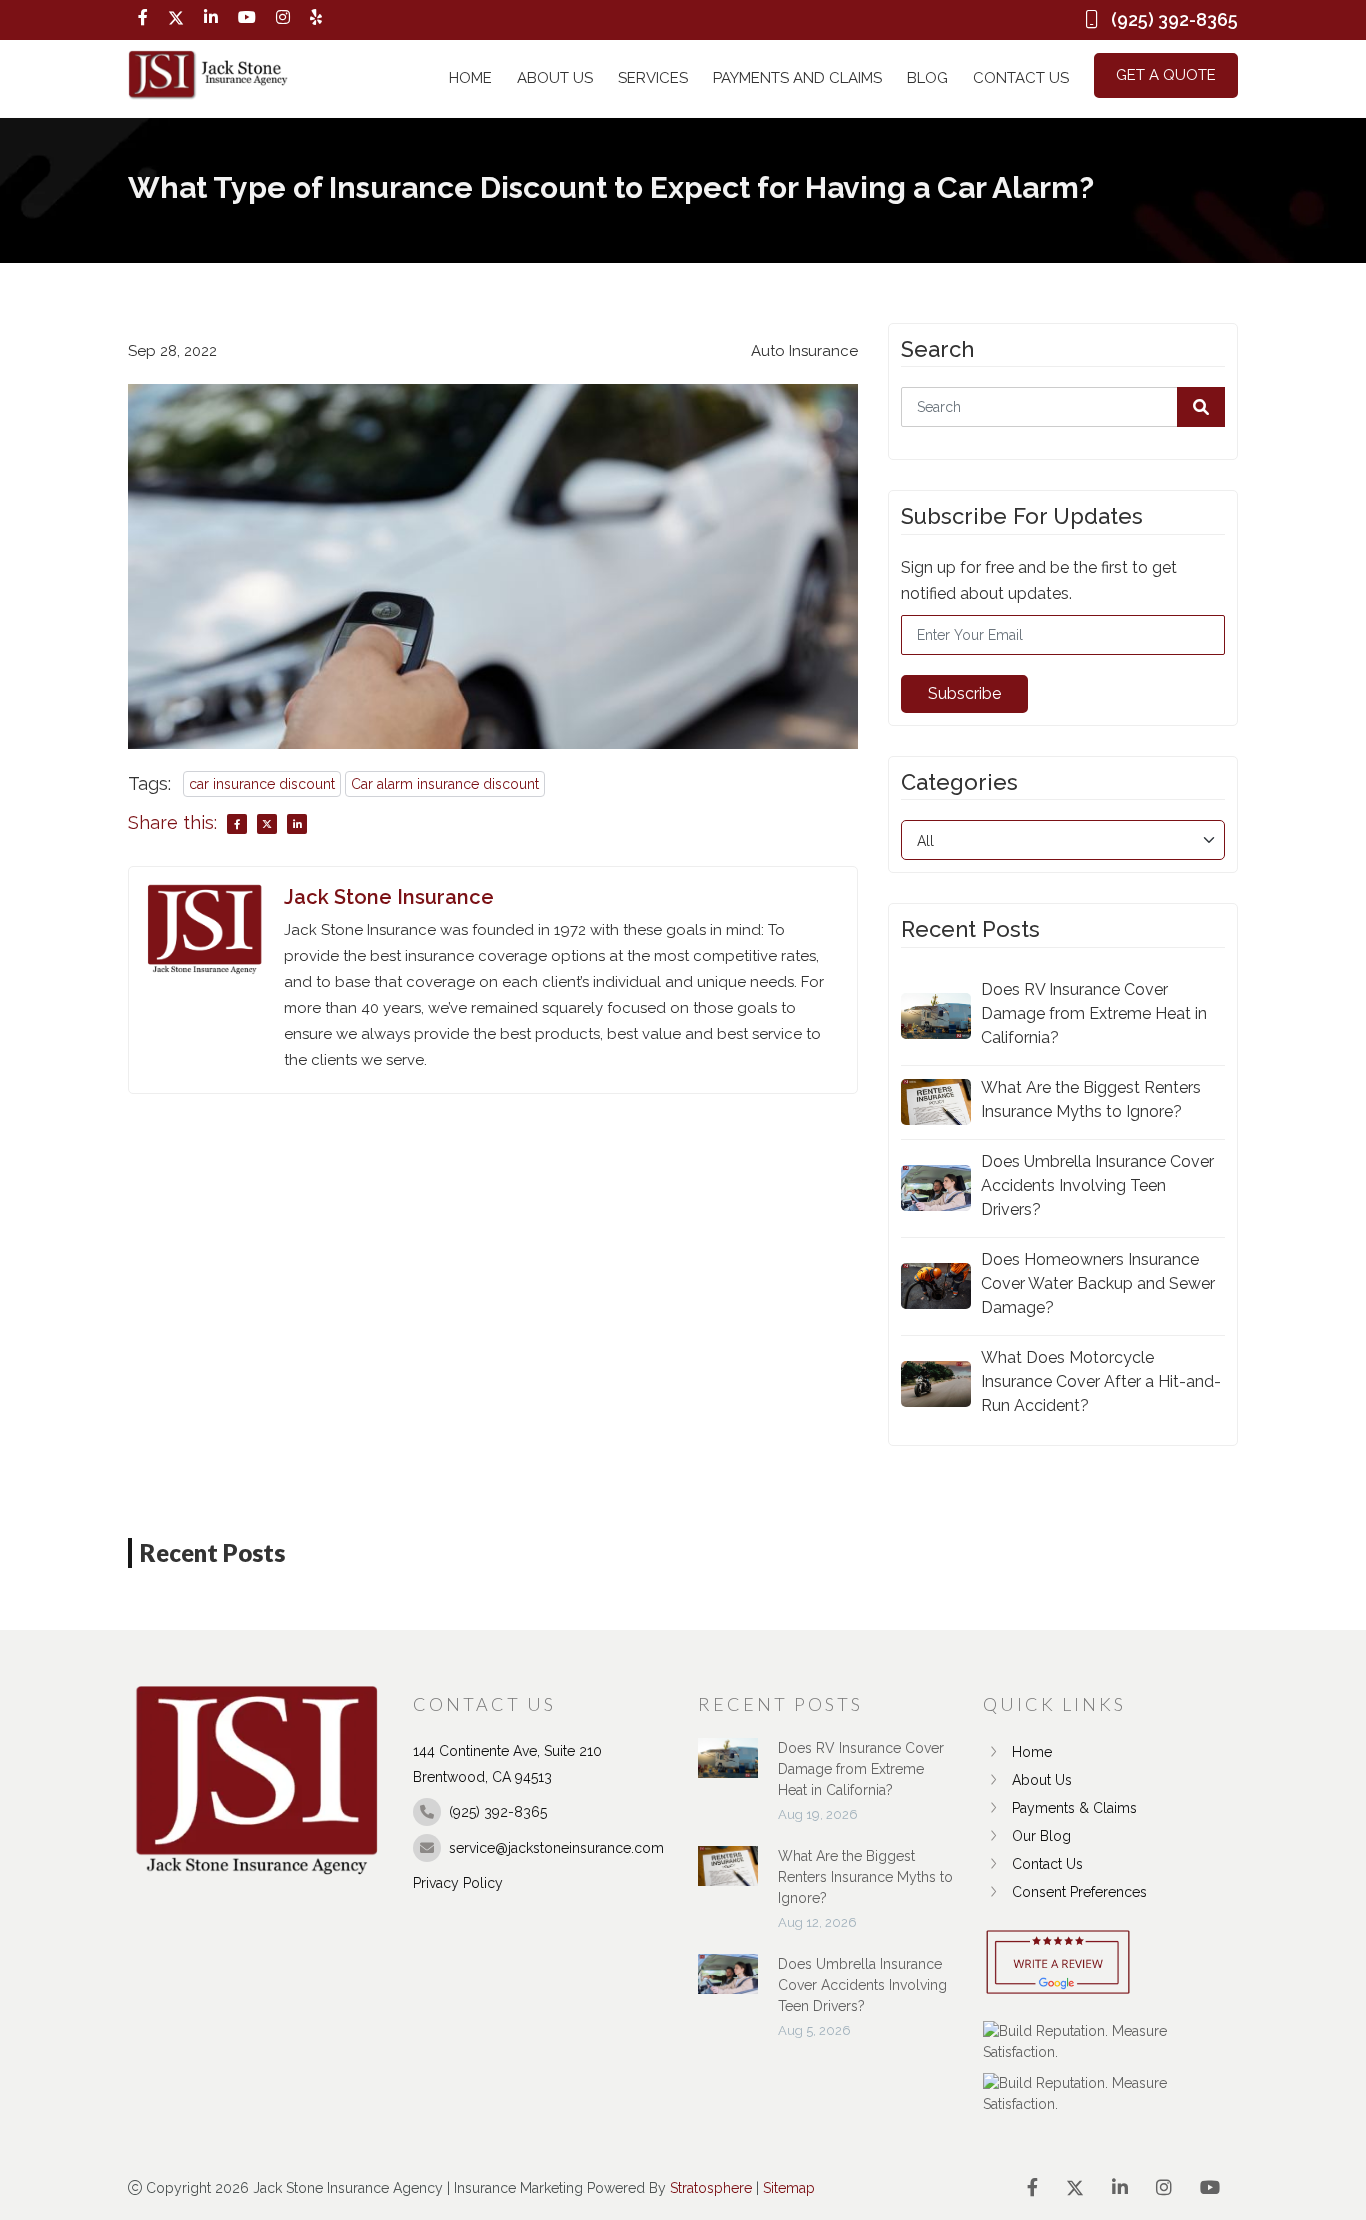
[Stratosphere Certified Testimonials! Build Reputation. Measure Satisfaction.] (1110, 2042)
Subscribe (964, 693)
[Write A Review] (1058, 1963)
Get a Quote (1166, 75)
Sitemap (789, 2188)
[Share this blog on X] (267, 824)
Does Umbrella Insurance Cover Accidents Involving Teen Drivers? (1097, 1185)
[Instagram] (283, 18)
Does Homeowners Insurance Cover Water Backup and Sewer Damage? (1098, 1283)
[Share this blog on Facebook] (237, 824)
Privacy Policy (458, 1883)
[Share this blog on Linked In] (297, 824)
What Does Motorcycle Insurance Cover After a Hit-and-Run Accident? (1101, 1381)
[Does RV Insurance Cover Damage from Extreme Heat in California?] (728, 1768)
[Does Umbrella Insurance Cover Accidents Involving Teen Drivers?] (728, 1984)
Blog (927, 78)
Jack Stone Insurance (389, 897)
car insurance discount (262, 784)
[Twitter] (176, 18)
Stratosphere (711, 2188)
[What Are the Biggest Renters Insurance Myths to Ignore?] (728, 1876)
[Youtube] (247, 18)
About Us (555, 78)
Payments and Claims (797, 78)
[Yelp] (316, 18)
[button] (1201, 407)
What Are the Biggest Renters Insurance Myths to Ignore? (1091, 1099)
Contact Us (1021, 78)
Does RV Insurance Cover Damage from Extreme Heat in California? (1094, 1013)
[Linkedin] (211, 18)
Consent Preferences (1079, 1892)
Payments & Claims (1074, 1808)
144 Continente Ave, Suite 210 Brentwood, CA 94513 (507, 1764)
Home (470, 78)
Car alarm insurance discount (445, 784)
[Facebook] (143, 18)
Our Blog (1041, 1836)
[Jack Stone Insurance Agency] (208, 75)
